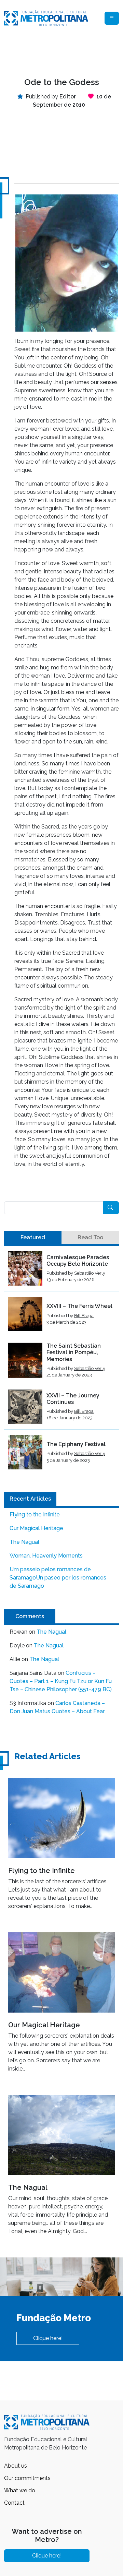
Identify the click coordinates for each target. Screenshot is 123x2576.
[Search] (111, 1208)
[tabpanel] (61, 1363)
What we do (20, 2490)
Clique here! (48, 2338)
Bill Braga (84, 1316)
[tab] (33, 1238)
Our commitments (27, 2478)
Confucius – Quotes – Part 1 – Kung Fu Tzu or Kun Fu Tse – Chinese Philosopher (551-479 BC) (61, 1681)
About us (16, 2466)
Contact (14, 2503)
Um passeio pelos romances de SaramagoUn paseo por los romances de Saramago (58, 1578)
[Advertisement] (61, 52)
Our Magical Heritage (36, 1528)
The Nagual (24, 1542)
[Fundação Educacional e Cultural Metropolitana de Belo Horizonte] (46, 18)
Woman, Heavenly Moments (46, 1556)
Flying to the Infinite (35, 1514)
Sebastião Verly (90, 1273)
